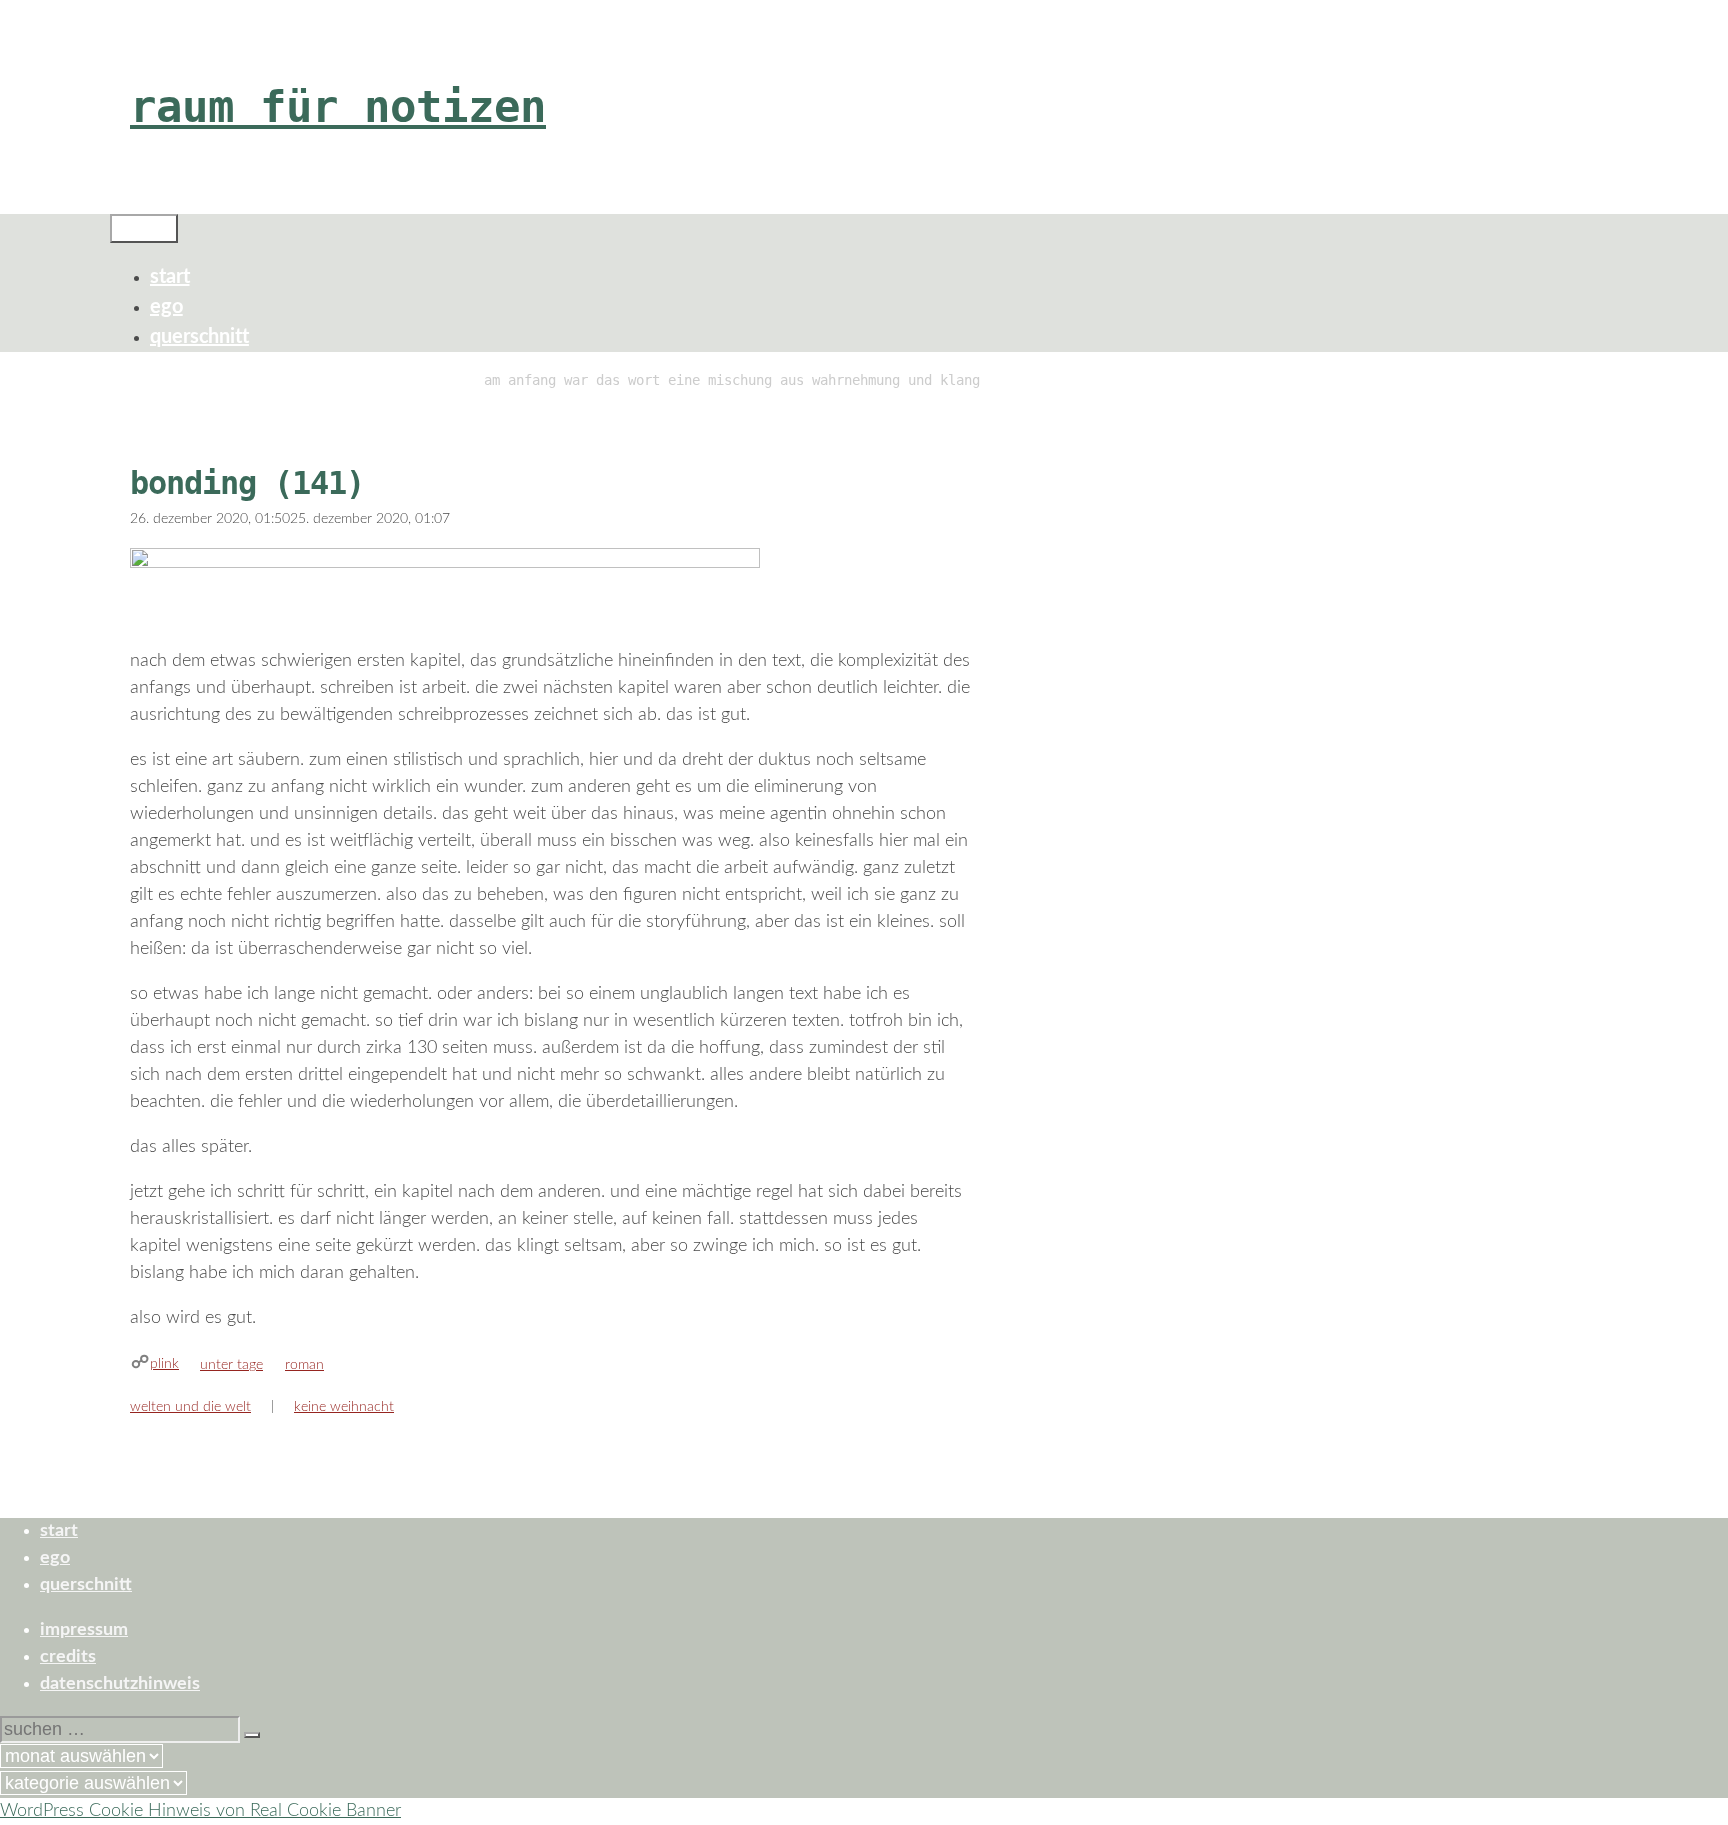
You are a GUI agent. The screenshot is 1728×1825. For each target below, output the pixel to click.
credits (68, 1657)
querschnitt (199, 337)
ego (166, 307)
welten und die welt (190, 1407)
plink (164, 1364)
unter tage (231, 1365)
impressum (84, 1630)
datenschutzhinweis (120, 1684)
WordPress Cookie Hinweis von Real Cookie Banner (200, 1811)
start (170, 277)
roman (304, 1365)
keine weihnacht (344, 1407)
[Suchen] (252, 1735)
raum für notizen (338, 106)
